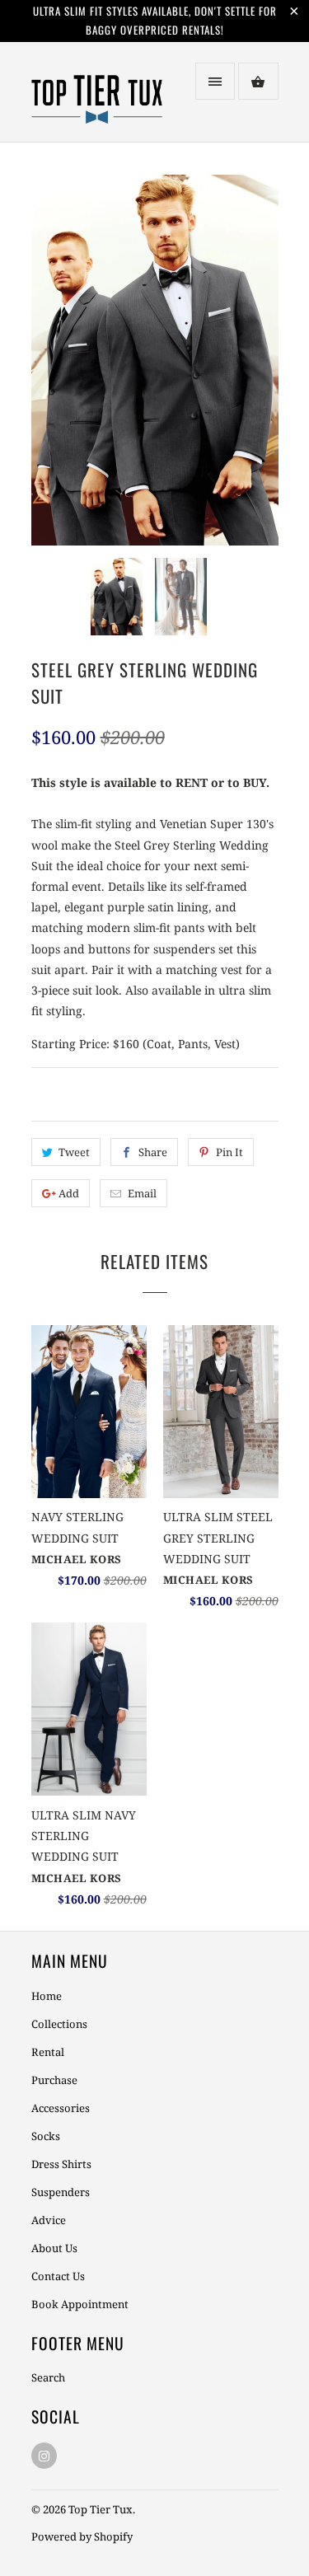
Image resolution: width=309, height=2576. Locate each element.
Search (48, 2377)
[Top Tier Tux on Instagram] (44, 2456)
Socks (46, 2136)
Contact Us (58, 2276)
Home (47, 1996)
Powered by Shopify (82, 2536)
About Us (54, 2248)
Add (69, 1193)
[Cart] (258, 81)
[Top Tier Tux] (97, 98)
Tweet (74, 1152)
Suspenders (61, 2192)
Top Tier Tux (101, 2509)
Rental (48, 2052)
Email (142, 1193)
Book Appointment (80, 2304)
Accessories (61, 2108)
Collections (59, 2024)
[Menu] (215, 81)
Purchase (54, 2080)
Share (153, 1152)
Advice (49, 2220)
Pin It (229, 1152)
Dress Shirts (61, 2164)
